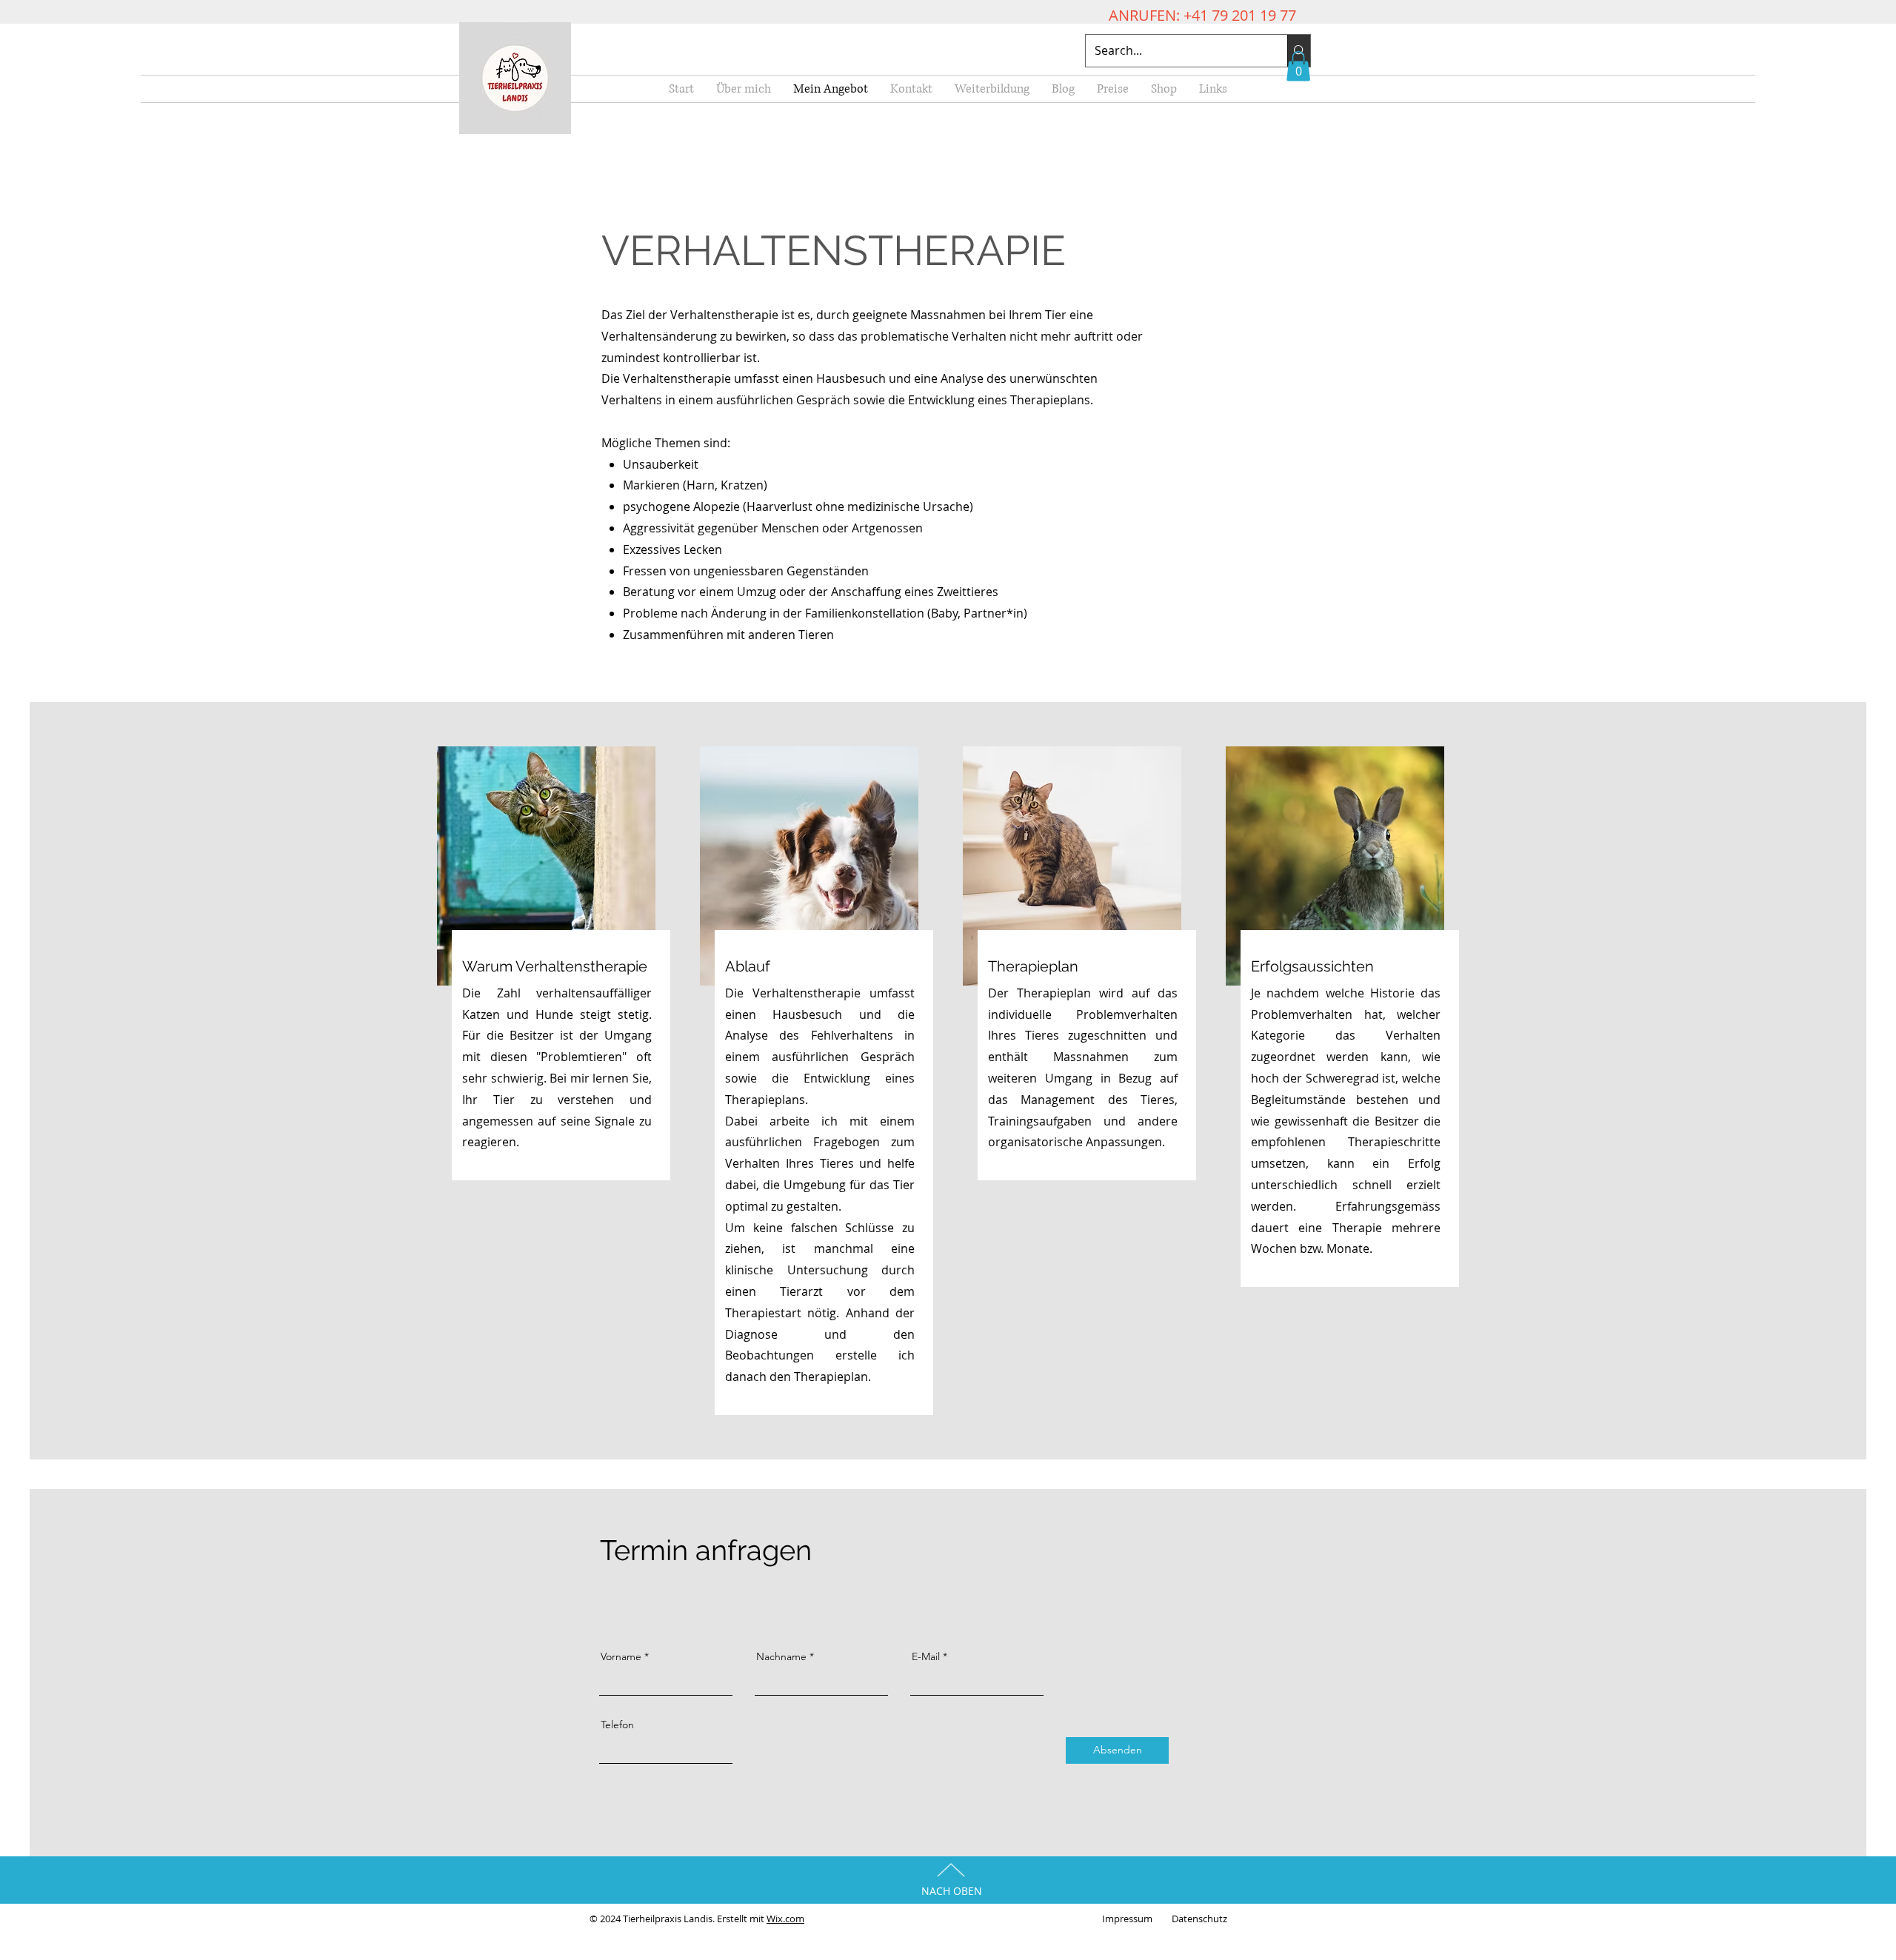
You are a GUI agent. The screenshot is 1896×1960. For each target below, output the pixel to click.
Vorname (621, 1656)
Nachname (781, 1656)
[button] (1298, 66)
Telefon (617, 1725)
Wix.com (785, 1919)
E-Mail (926, 1656)
